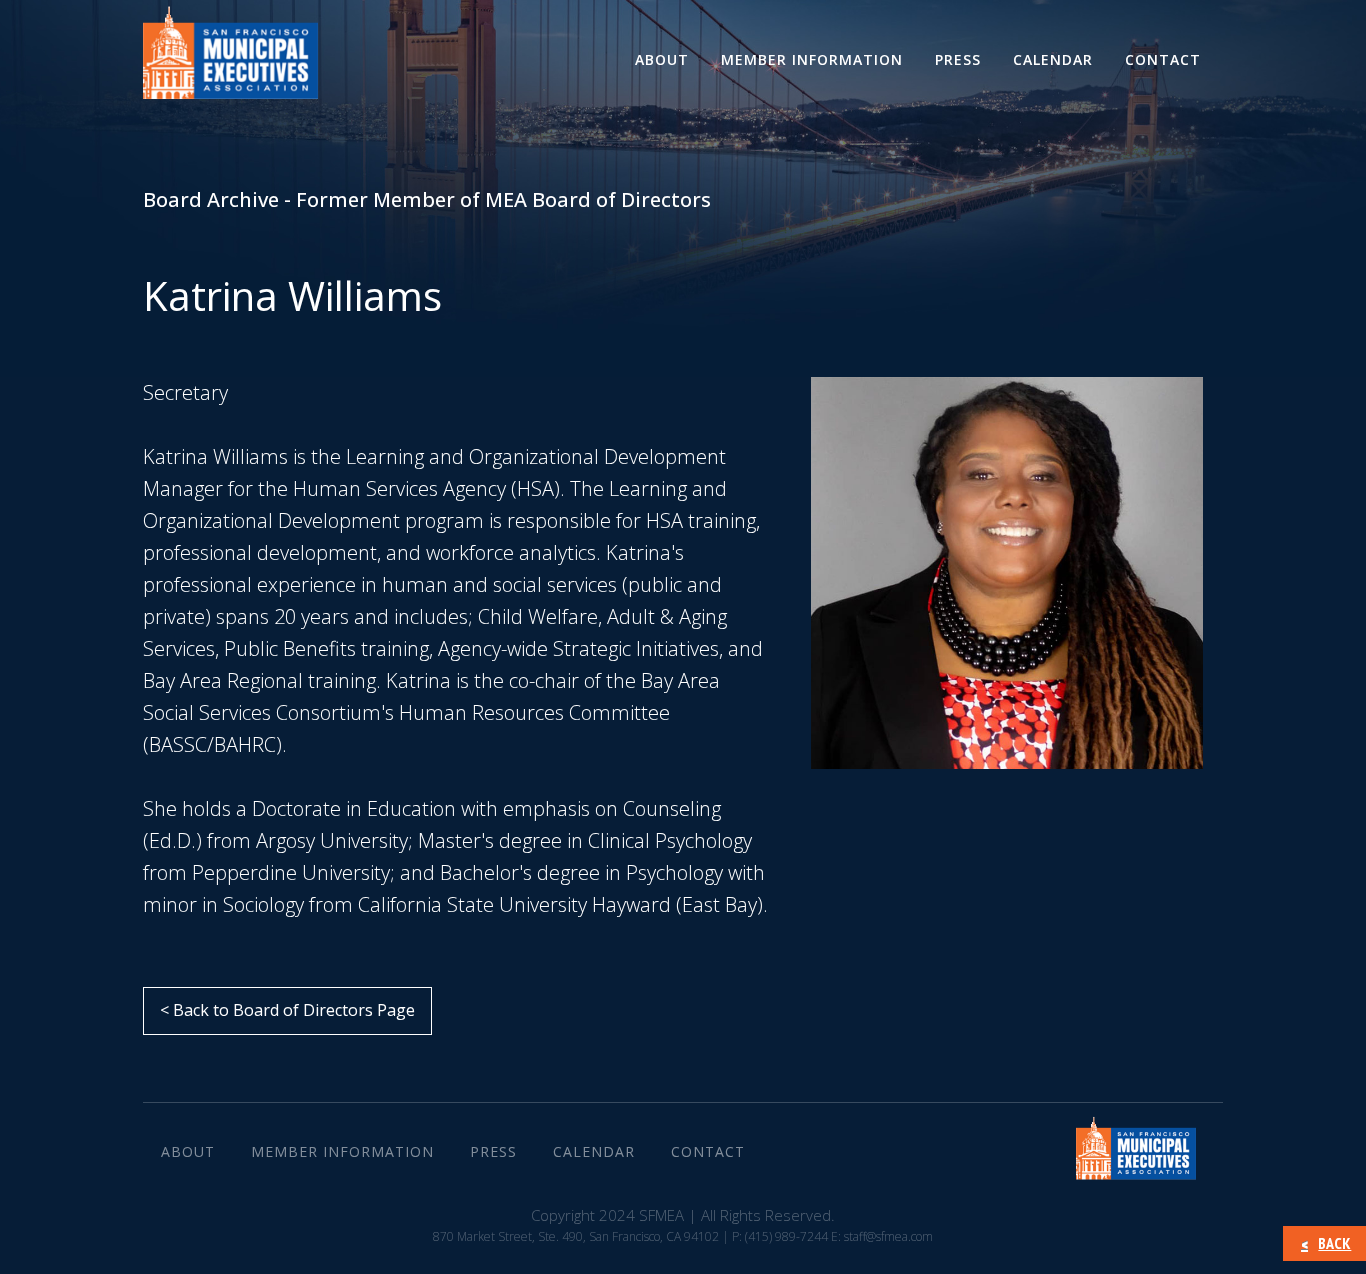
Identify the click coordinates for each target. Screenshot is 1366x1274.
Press (958, 59)
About (662, 59)
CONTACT (1163, 59)
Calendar (1053, 59)
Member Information (812, 59)
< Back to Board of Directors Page (287, 1010)
